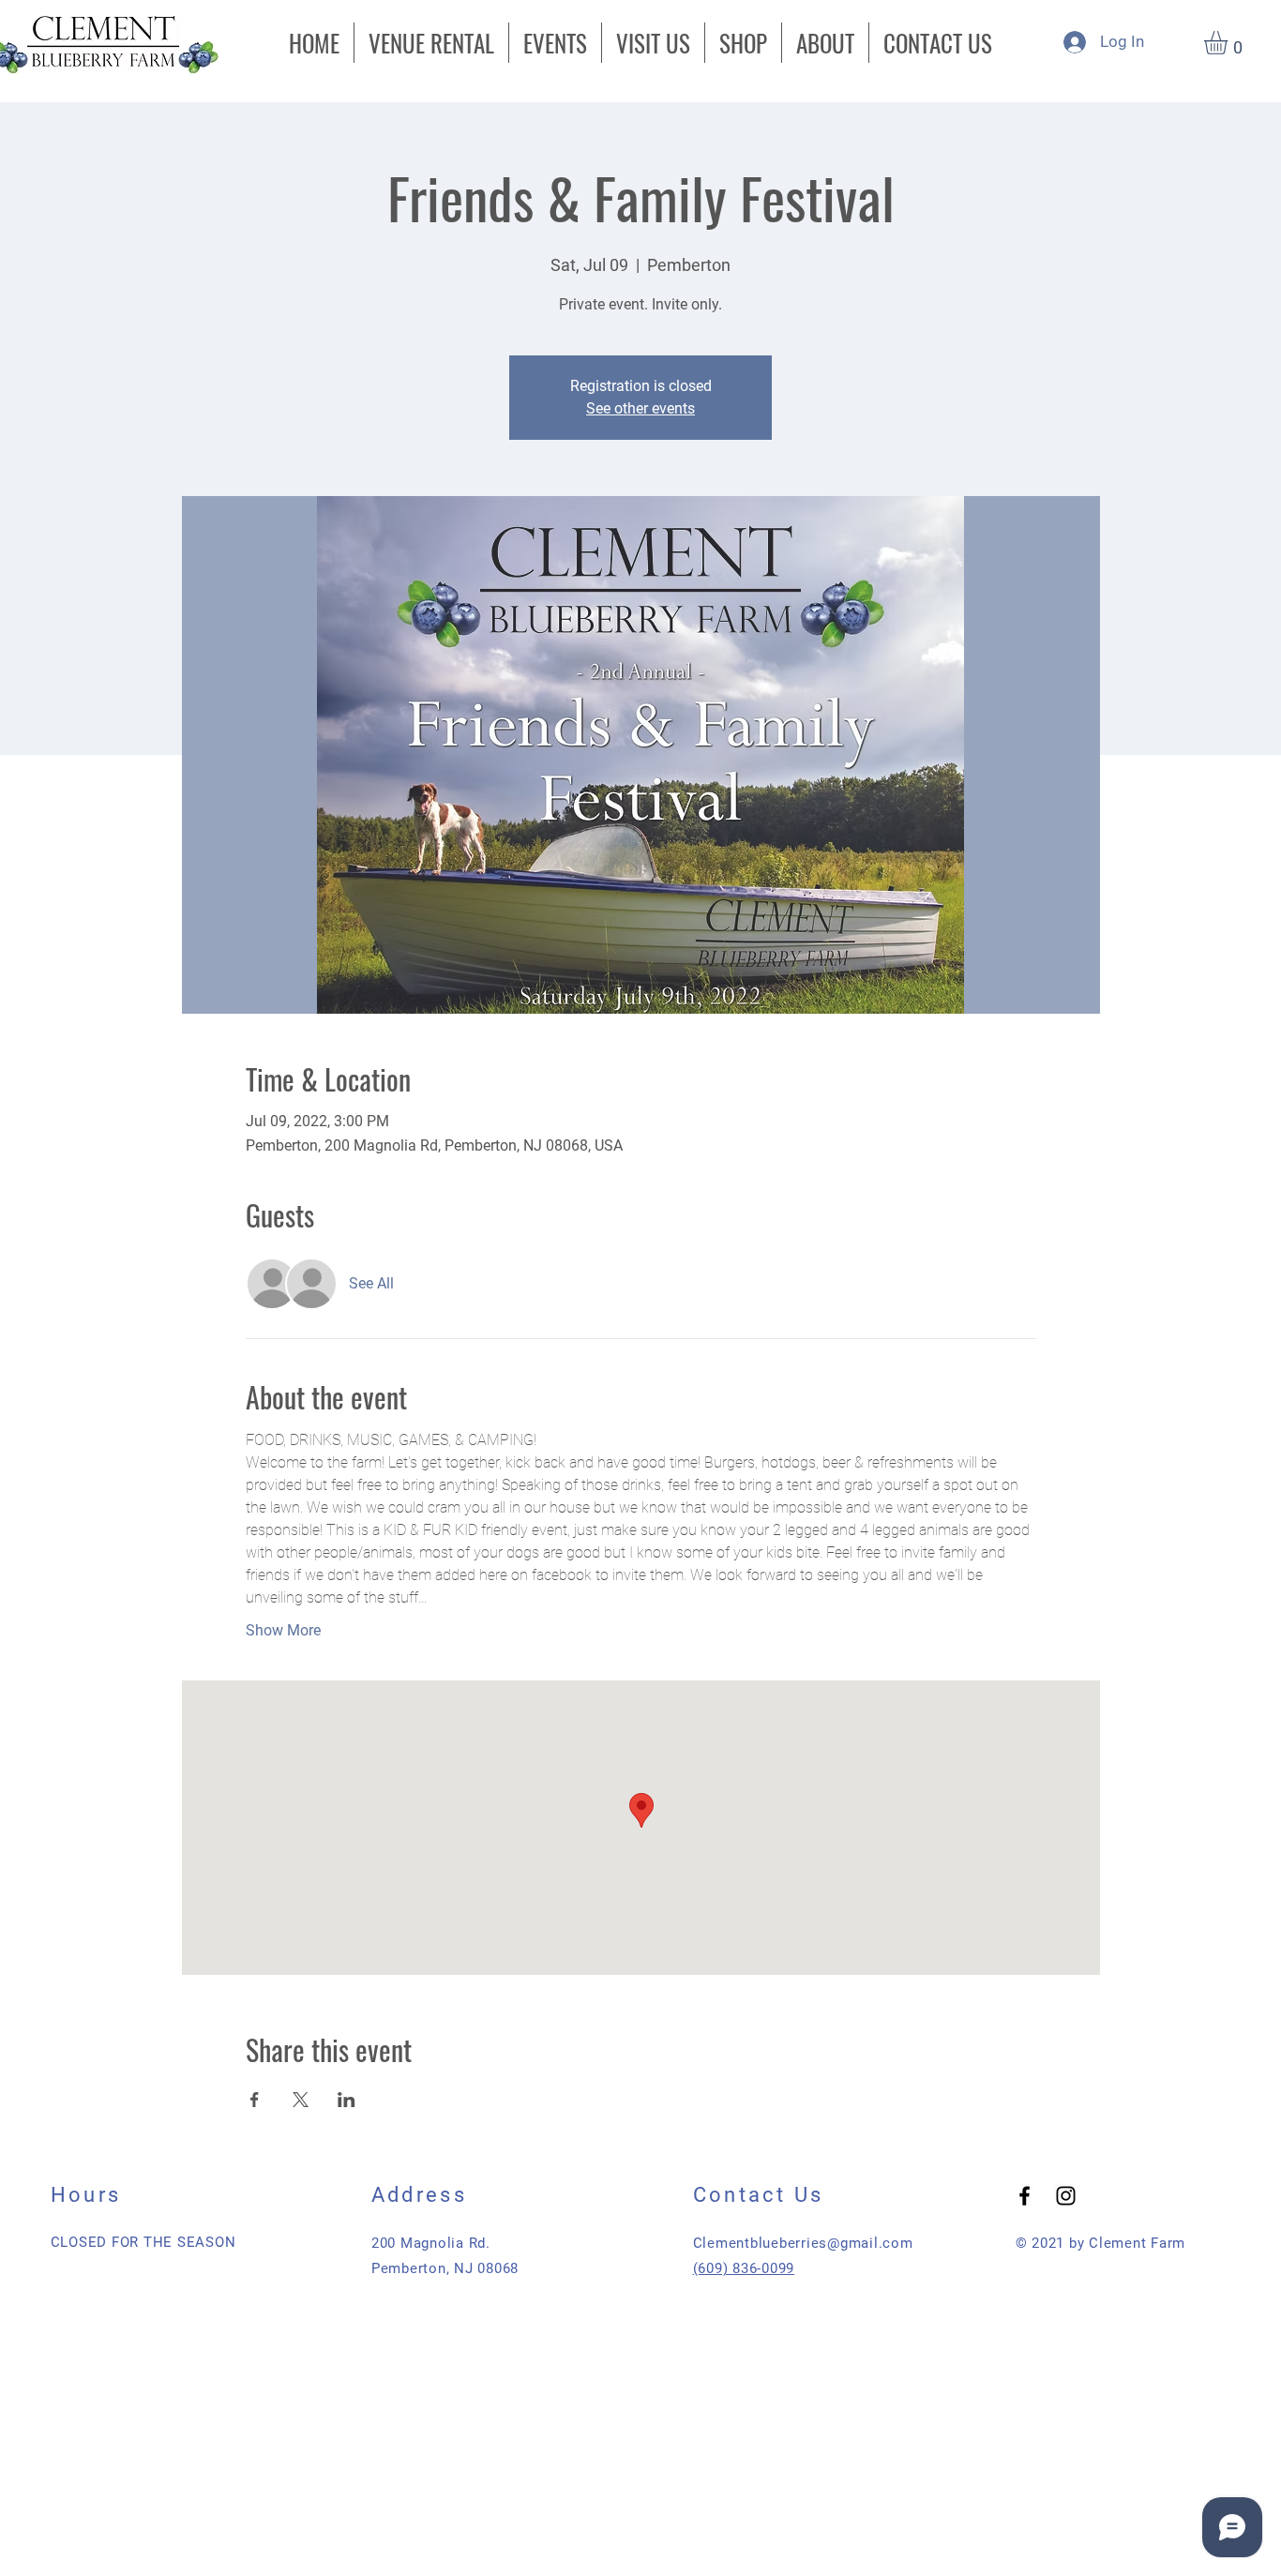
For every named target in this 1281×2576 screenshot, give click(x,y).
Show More (283, 1630)
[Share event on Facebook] (255, 2100)
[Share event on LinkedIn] (347, 2100)
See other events (640, 408)
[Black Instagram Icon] (1066, 2196)
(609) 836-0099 (744, 2268)
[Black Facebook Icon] (1025, 2196)
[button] (1229, 43)
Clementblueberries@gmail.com (803, 2243)
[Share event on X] (301, 2100)
